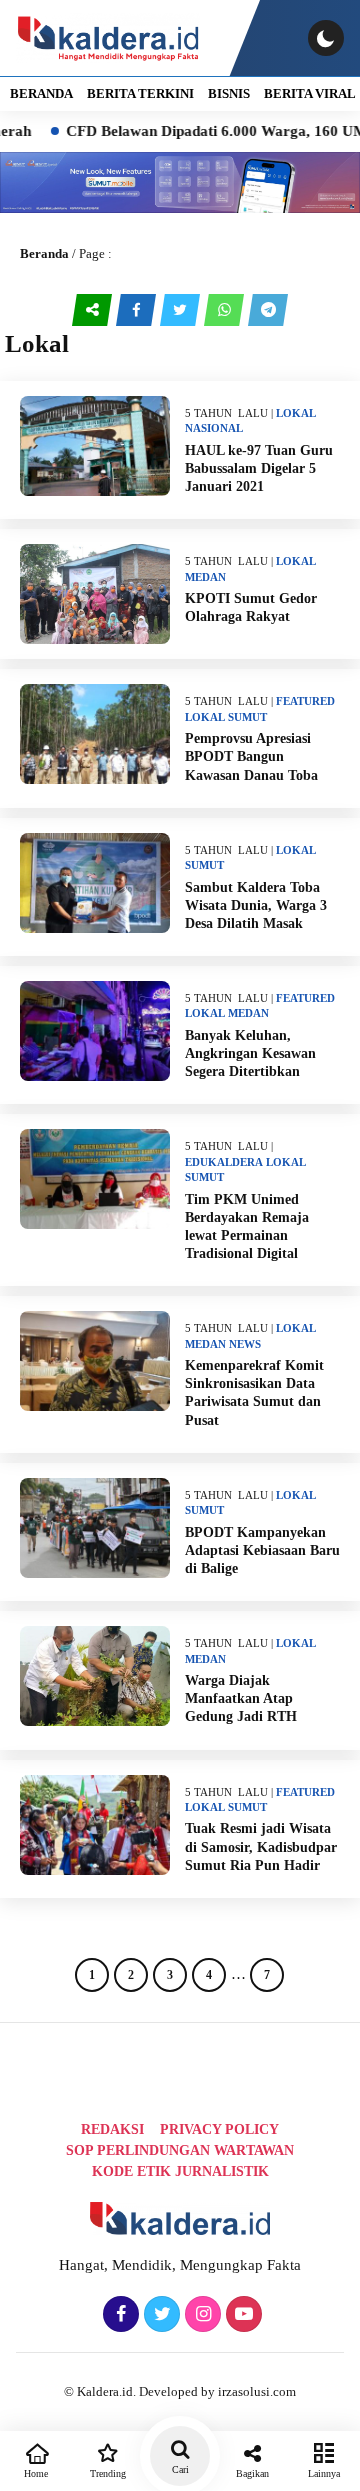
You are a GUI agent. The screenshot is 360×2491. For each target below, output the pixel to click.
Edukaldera (224, 1162)
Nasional (214, 428)
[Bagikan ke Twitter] (182, 310)
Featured (305, 701)
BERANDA (41, 93)
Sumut (247, 717)
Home (36, 2473)
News (245, 1344)
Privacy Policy (219, 2129)
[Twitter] (159, 2315)
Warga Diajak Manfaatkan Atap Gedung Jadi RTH (241, 1698)
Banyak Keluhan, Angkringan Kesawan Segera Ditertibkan (250, 1053)
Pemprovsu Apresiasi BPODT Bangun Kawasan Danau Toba (251, 756)
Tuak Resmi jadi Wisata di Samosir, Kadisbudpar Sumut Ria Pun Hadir (261, 1846)
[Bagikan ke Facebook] (138, 310)
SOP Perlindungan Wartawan (180, 2150)
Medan (205, 577)
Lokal (296, 413)
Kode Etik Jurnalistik (180, 2171)
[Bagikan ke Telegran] (268, 310)
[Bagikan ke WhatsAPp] (226, 310)
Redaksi (112, 2129)
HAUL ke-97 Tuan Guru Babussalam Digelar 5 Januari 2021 (259, 468)
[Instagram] (200, 2315)
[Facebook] (118, 2315)
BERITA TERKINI (140, 93)
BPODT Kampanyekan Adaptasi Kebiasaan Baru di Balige (262, 1550)
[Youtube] (241, 2315)
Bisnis (229, 93)
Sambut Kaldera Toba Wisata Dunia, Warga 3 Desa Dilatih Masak (256, 905)
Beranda (44, 253)
